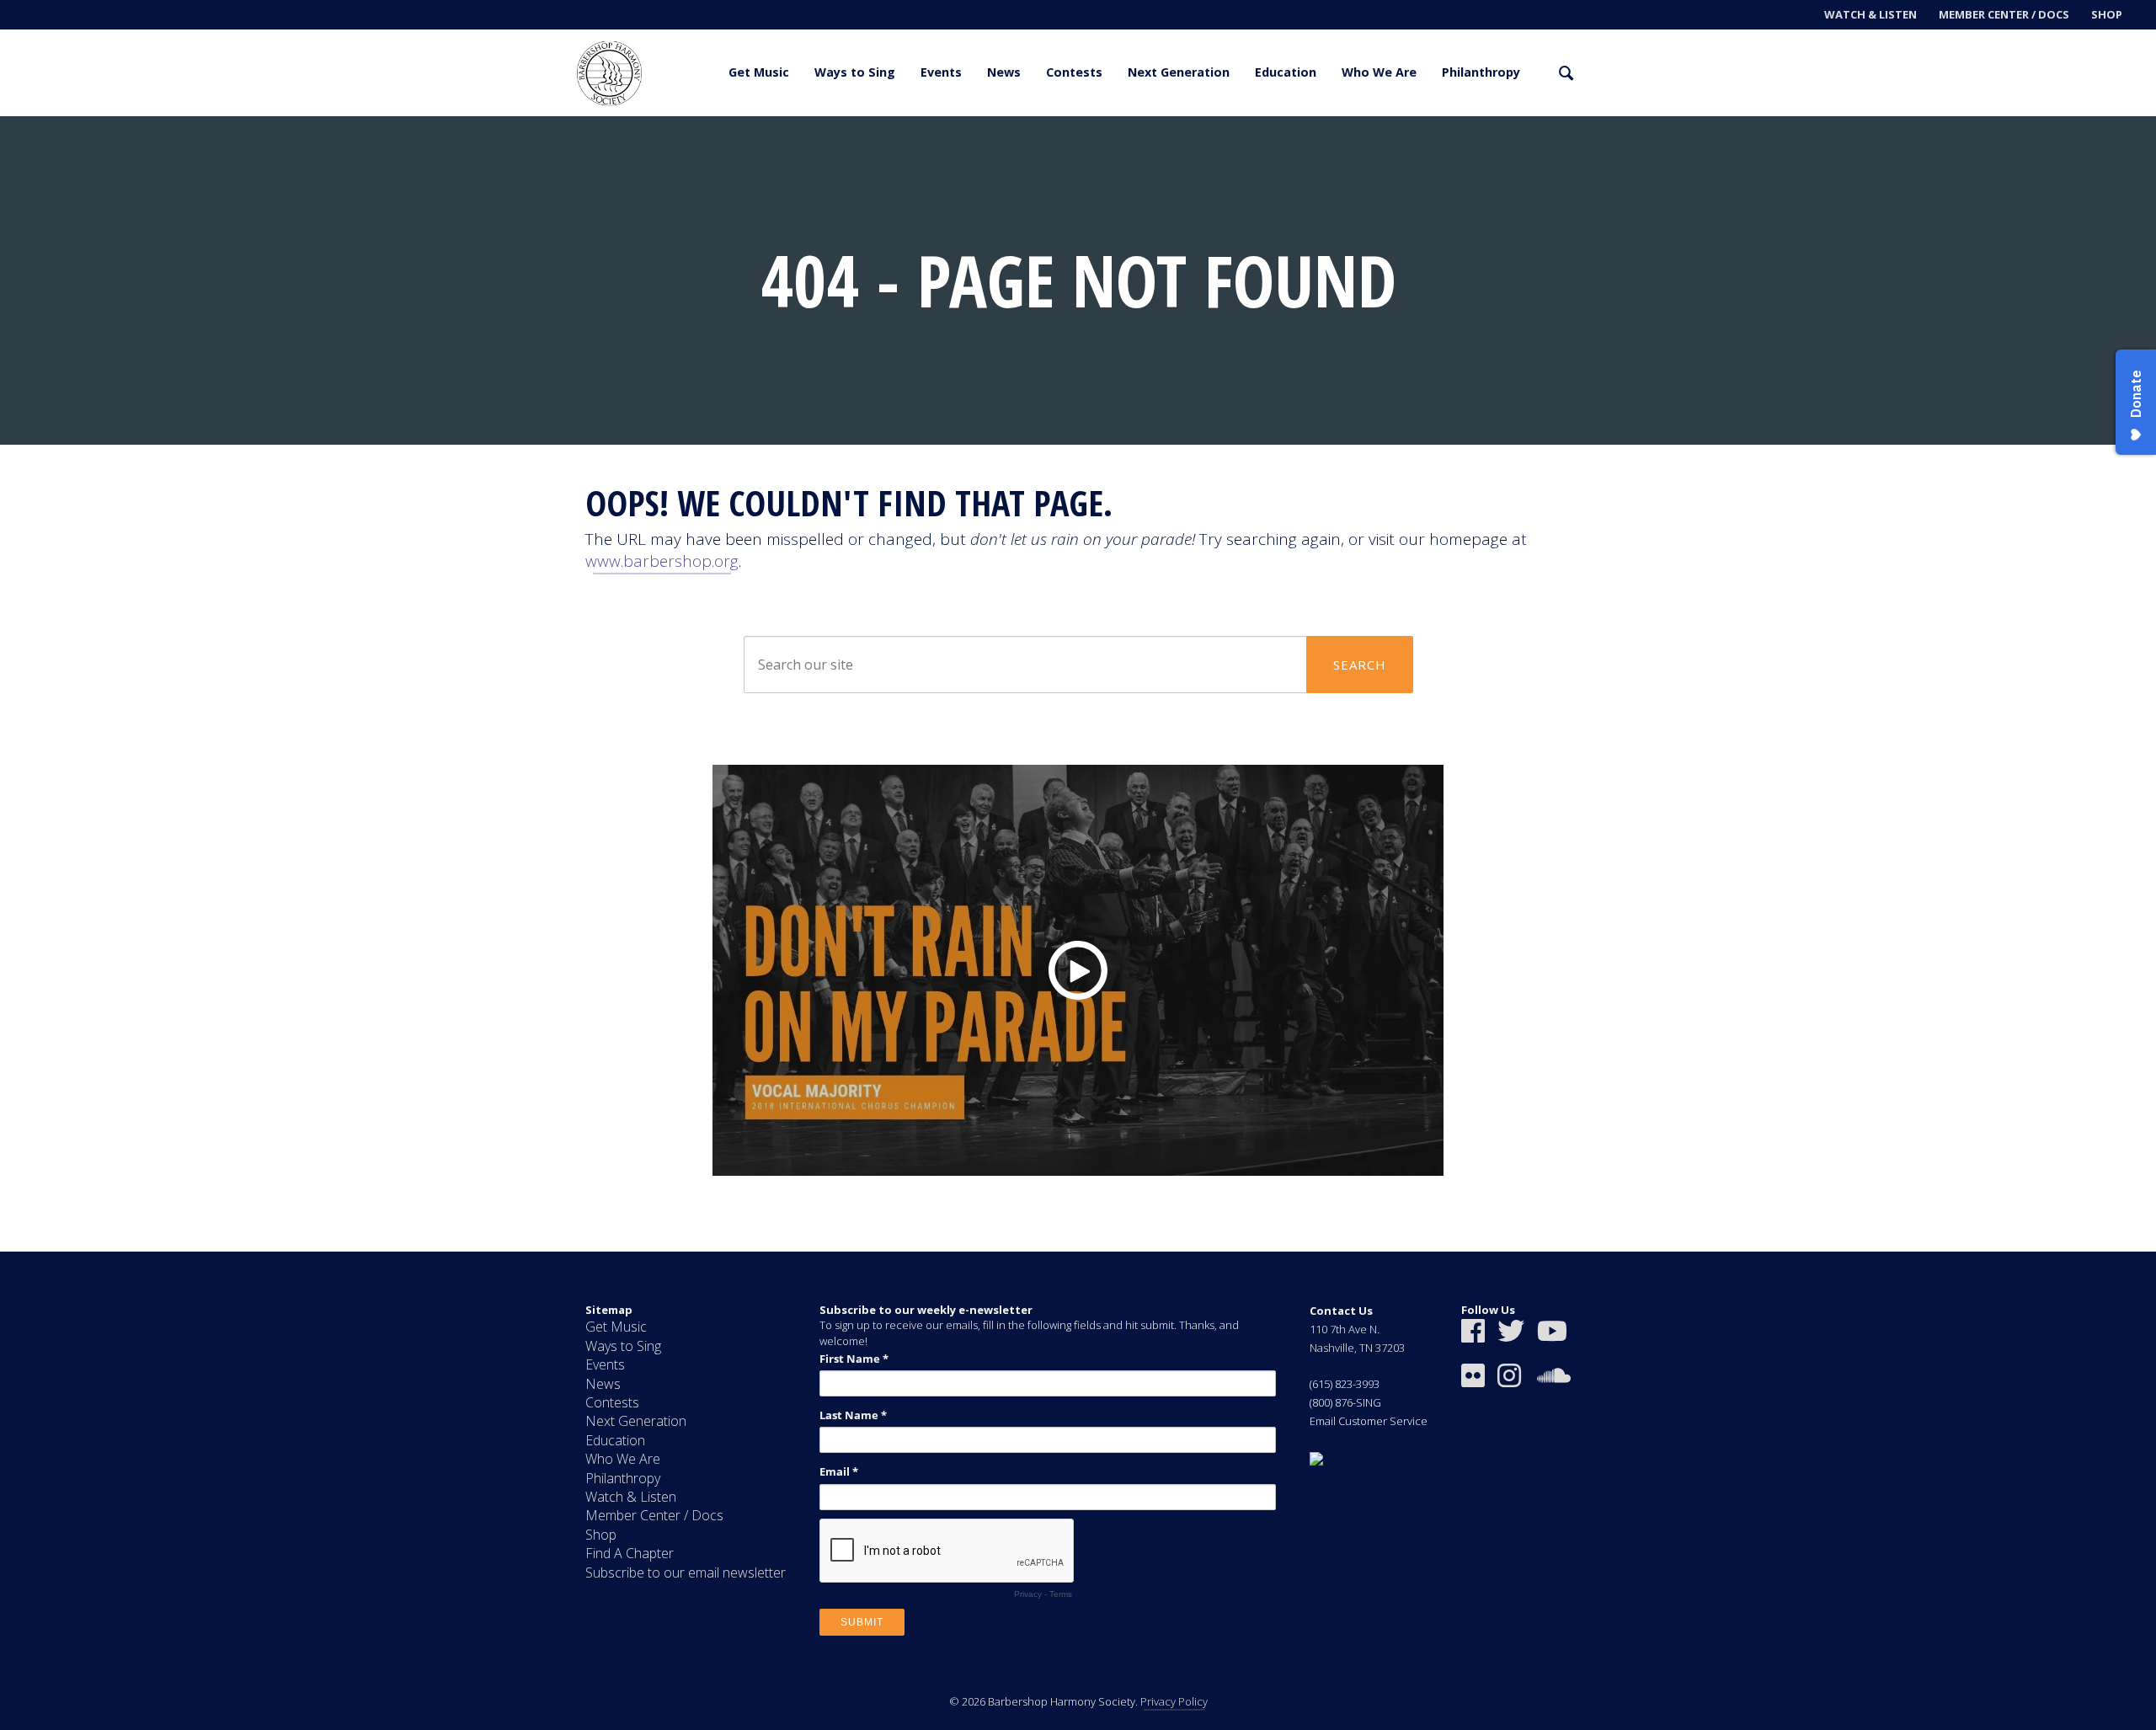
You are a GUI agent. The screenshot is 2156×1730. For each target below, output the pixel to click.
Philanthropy (1481, 72)
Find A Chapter (630, 1553)
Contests (1074, 72)
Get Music (759, 72)
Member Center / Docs (2004, 14)
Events (941, 72)
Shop (2107, 14)
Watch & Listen (1870, 14)
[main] (1078, 684)
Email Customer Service (1369, 1421)
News (1004, 72)
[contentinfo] (1078, 1491)
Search (1360, 665)
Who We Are (1379, 72)
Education (1286, 72)
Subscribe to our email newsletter (686, 1572)
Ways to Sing (855, 72)
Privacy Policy (1174, 1701)
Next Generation (1179, 72)
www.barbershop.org (662, 561)
